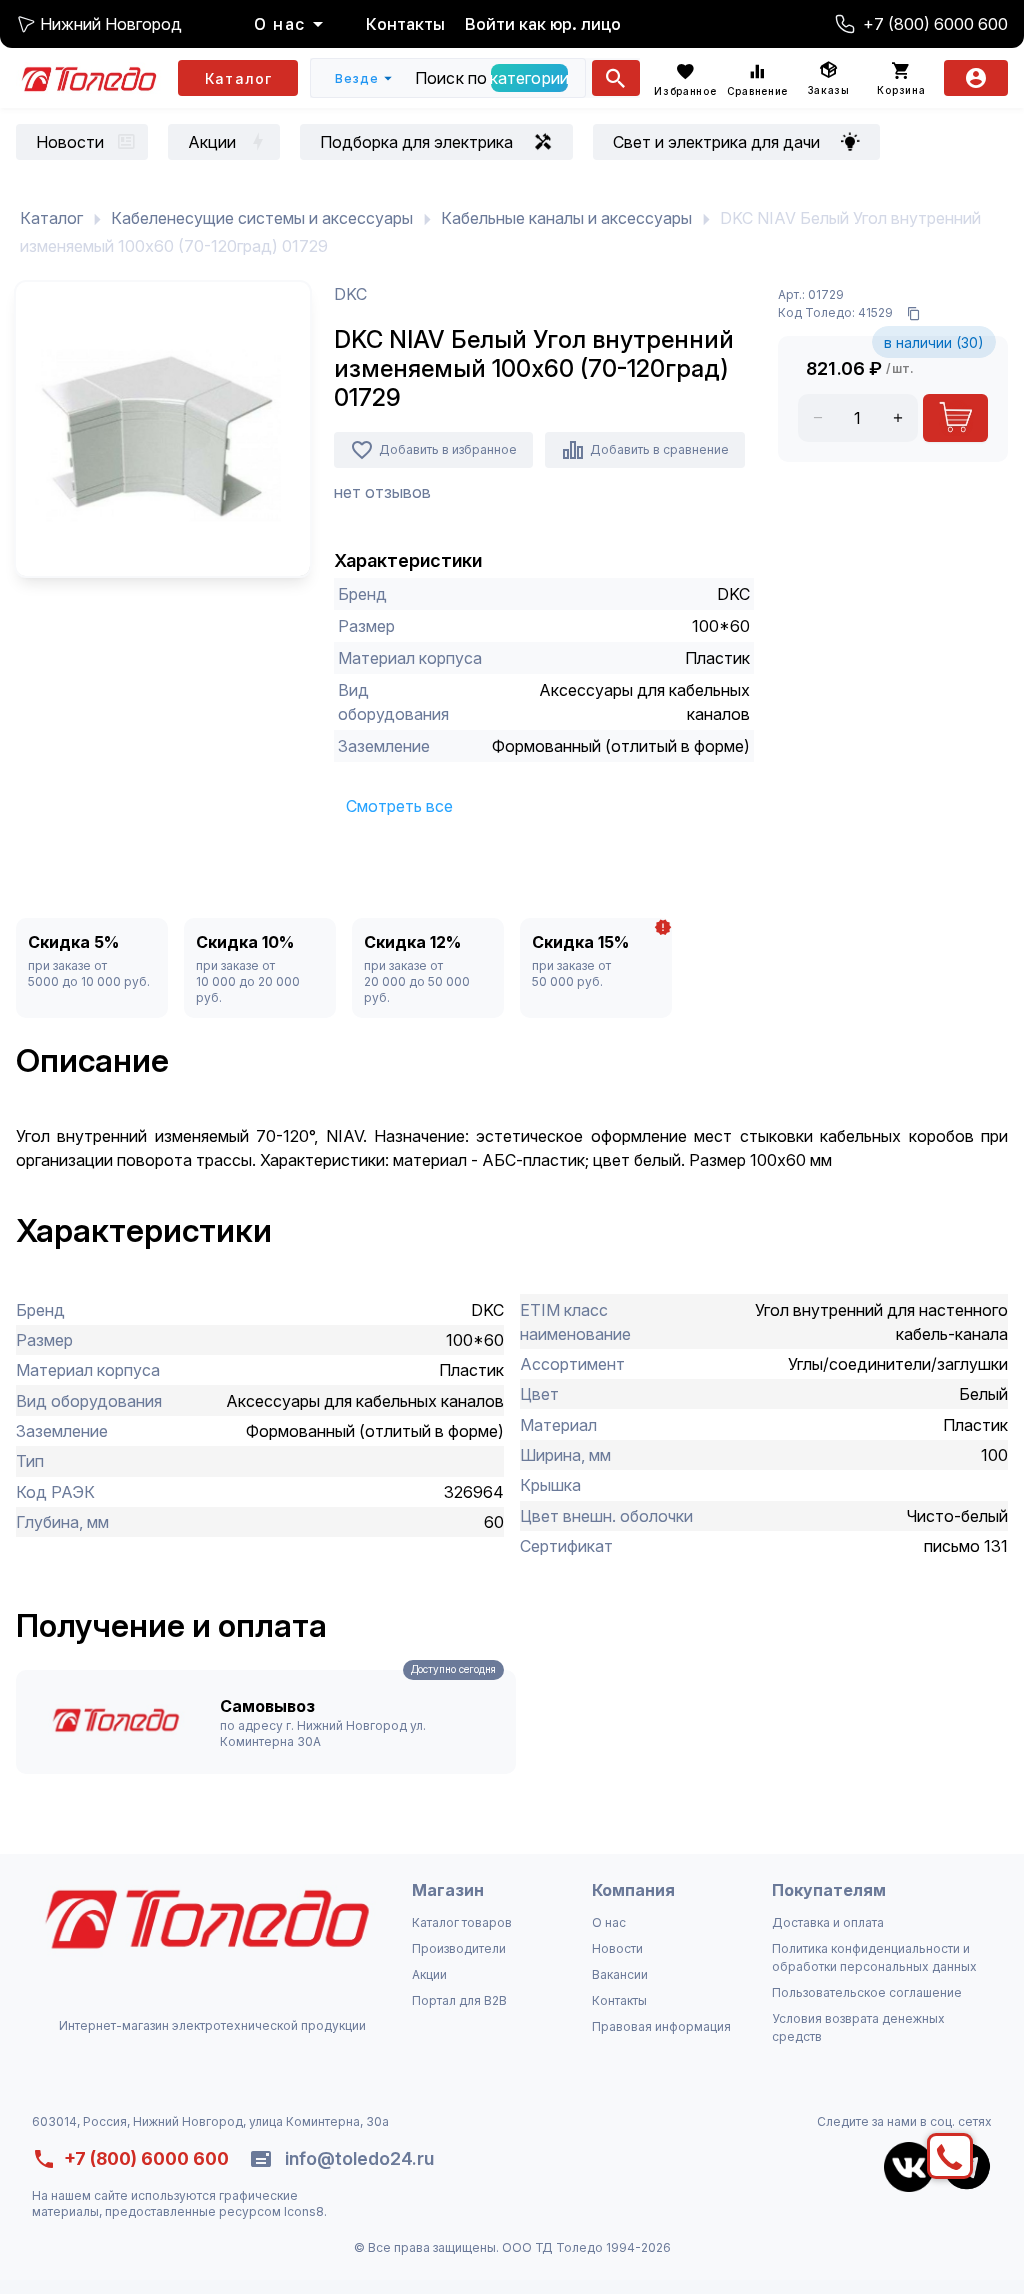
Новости (617, 1948)
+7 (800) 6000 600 (935, 24)
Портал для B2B (459, 2000)
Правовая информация (661, 2026)
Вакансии (620, 1974)
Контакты (405, 24)
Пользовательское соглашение (867, 1992)
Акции (429, 1974)
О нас (609, 1922)
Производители (459, 1948)
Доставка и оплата (828, 1922)
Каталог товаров (462, 1922)
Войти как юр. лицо (543, 24)
